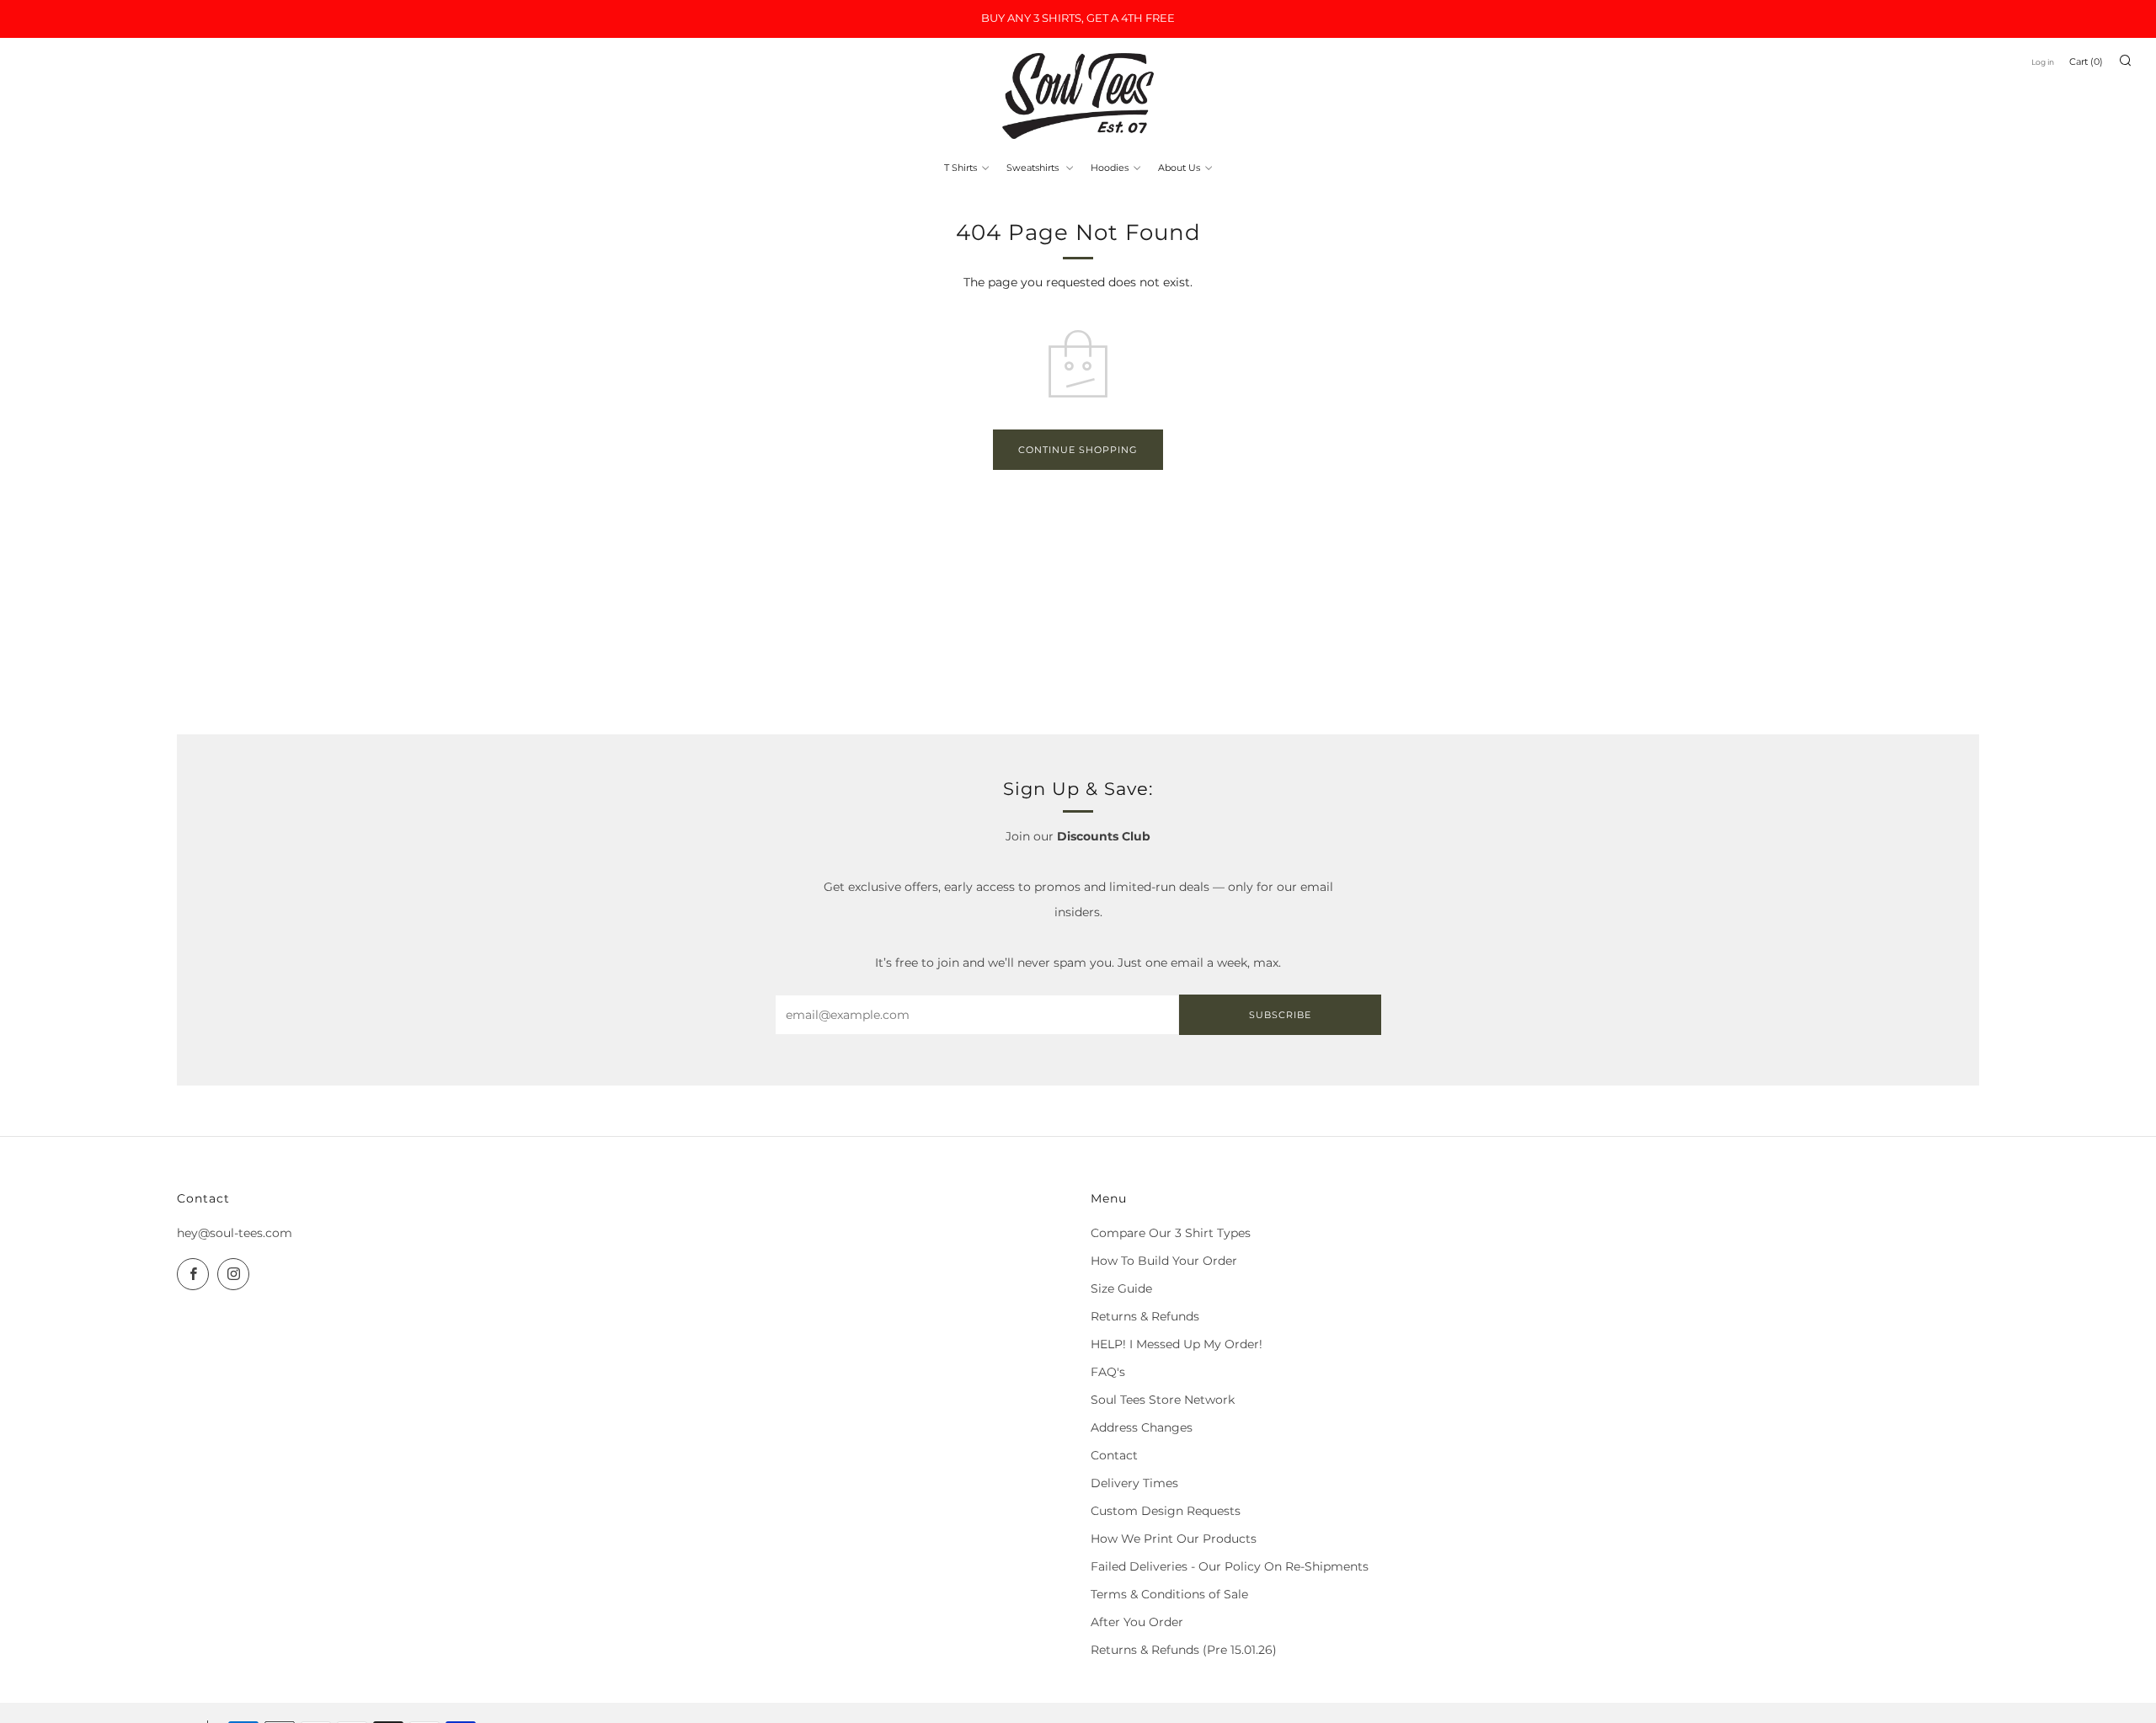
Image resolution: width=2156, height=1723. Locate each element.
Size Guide (1121, 1288)
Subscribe (1280, 1015)
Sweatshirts (1034, 168)
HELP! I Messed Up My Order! (1177, 1344)
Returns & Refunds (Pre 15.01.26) (1184, 1650)
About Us (1179, 168)
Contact (1114, 1455)
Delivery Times (1134, 1483)
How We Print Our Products (1174, 1539)
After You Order (1137, 1622)
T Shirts (961, 168)
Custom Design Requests (1166, 1511)
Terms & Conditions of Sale (1169, 1594)
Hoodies (1110, 168)
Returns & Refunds (1145, 1316)
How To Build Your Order (1164, 1261)
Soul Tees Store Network (1163, 1400)
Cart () (2086, 61)
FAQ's (1108, 1372)
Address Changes (1142, 1427)
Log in (2043, 62)
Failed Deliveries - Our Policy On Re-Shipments (1230, 1566)
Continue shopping (1078, 450)
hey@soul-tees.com (235, 1233)
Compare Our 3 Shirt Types (1171, 1233)
